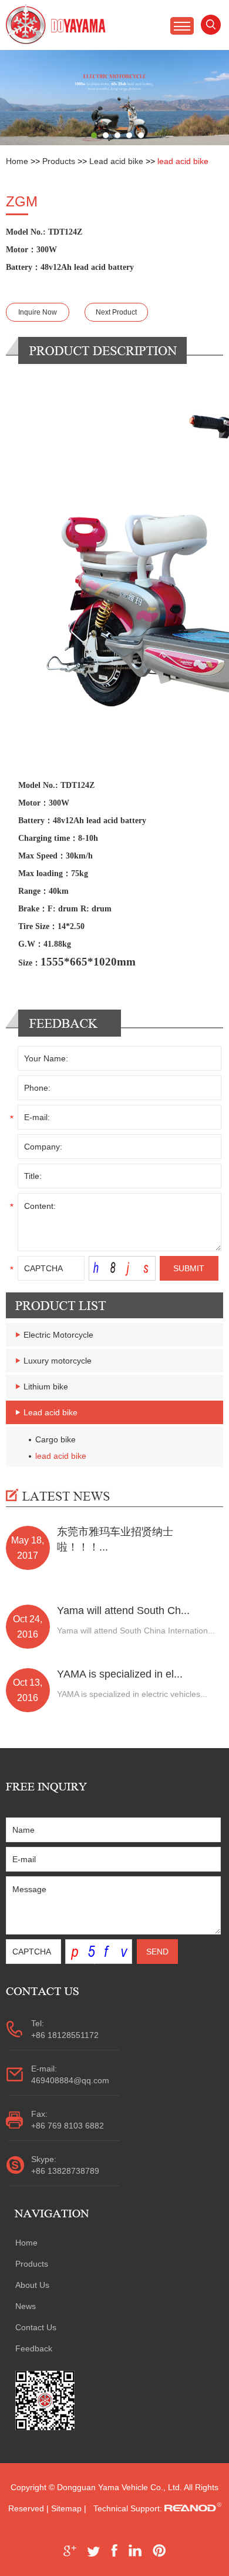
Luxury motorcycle (58, 1361)
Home (17, 161)
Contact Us (36, 2327)
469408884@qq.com (70, 2080)
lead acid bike (183, 161)
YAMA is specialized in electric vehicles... (132, 1694)
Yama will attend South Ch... (123, 1611)
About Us (32, 2285)
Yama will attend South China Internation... (136, 1631)
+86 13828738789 (65, 2171)
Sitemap (66, 2508)
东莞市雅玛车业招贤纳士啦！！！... (115, 1539)
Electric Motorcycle (58, 1335)
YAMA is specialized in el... (120, 1674)
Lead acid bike (116, 161)
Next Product (116, 312)
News (26, 2306)
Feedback (34, 2348)
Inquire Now (38, 312)
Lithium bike (46, 1386)
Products (59, 161)
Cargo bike (55, 1439)
